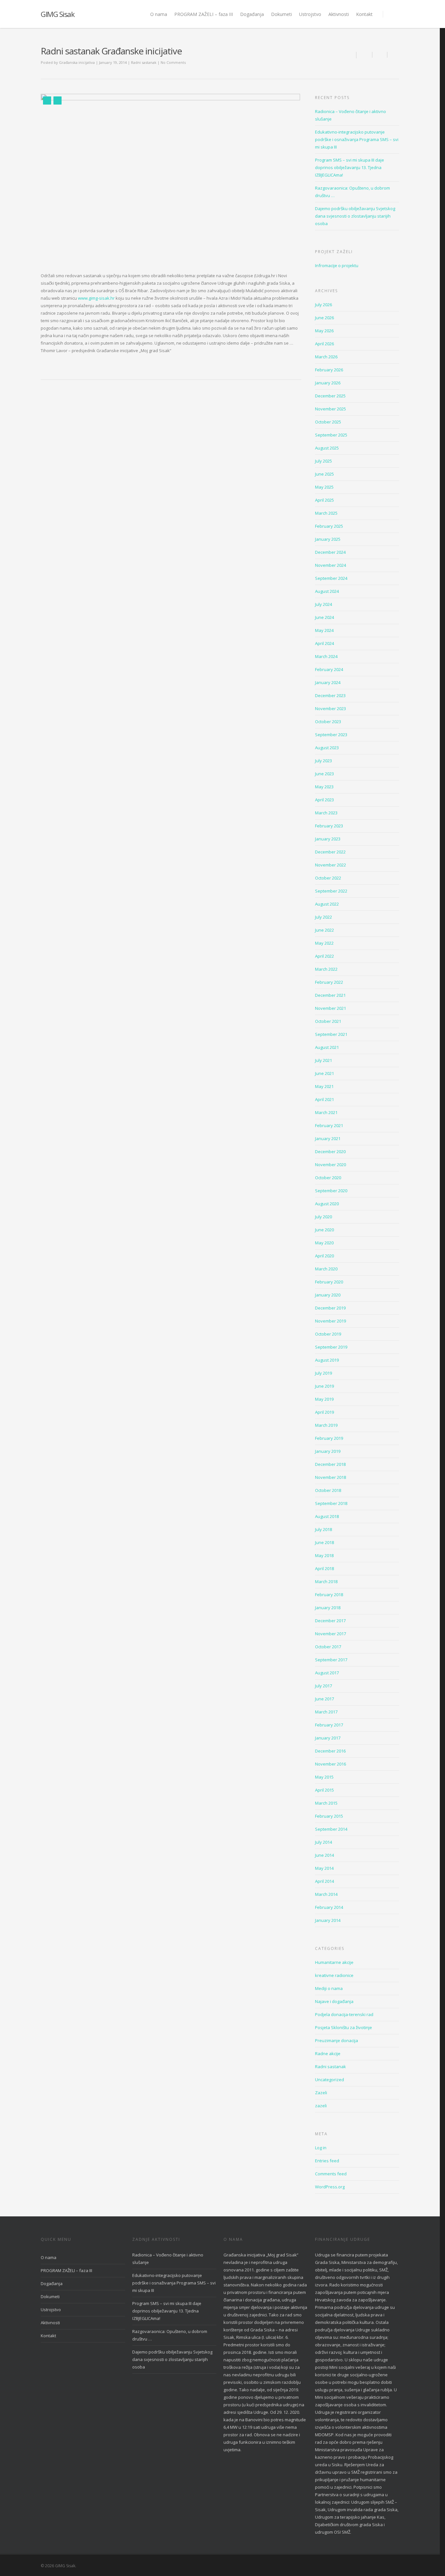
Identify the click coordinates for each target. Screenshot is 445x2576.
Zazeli (321, 2093)
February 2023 (329, 826)
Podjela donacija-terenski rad (344, 2014)
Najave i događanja (334, 2001)
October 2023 (328, 722)
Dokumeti (281, 14)
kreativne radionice (334, 1975)
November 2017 (330, 1634)
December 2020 (330, 1152)
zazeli (321, 2106)
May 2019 (324, 1399)
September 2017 (331, 1660)
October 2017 (328, 1647)
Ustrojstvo (310, 14)
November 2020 (330, 1165)
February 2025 (329, 526)
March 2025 (326, 513)
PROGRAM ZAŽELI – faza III (204, 14)
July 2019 (323, 1373)
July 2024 (323, 604)
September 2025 (331, 435)
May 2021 (324, 1086)
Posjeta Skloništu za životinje (344, 2027)
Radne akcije (328, 2054)
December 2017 (330, 1621)
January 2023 (328, 839)
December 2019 (330, 1308)
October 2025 (328, 422)
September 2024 (331, 578)
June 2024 (324, 617)
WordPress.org (330, 2187)
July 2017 (323, 1686)
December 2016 (330, 1751)
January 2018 (328, 1608)
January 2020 (328, 1295)
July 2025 (323, 461)
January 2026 (328, 383)
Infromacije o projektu (337, 265)
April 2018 (324, 1568)
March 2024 (326, 656)
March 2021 (326, 1112)
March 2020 (326, 1269)
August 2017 (327, 1673)
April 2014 (324, 1881)
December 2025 (330, 396)
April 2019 (324, 1412)
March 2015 (326, 1803)
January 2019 (328, 1451)
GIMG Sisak (57, 14)
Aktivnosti (339, 14)
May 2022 (324, 943)
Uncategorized (330, 2080)
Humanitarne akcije (334, 1962)
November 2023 (330, 708)
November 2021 (330, 1008)
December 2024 (330, 552)
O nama (159, 14)
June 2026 (324, 318)
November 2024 (330, 565)
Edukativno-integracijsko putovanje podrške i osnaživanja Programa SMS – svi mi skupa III (357, 139)
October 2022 (328, 878)
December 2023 (330, 695)
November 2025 (330, 409)
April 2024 (324, 643)
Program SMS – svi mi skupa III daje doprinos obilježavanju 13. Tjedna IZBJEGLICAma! (350, 167)
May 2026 (324, 331)
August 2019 (327, 1360)
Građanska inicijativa (77, 62)
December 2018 (330, 1464)
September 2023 (331, 735)
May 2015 (324, 1777)
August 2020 (327, 1204)
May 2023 (324, 787)
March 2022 (326, 969)
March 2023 (326, 813)
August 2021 (327, 1047)
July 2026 (323, 305)
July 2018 (323, 1529)
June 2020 (324, 1230)
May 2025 (324, 487)
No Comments (173, 62)
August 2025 (327, 448)
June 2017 (324, 1699)
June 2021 (324, 1073)
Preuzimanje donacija (337, 2040)
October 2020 (328, 1178)
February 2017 (329, 1725)
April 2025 (324, 500)
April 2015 (324, 1790)
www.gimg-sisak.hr (96, 298)
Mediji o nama (329, 1988)
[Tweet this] (380, 55)
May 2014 (324, 1868)
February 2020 (329, 1282)
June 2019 (324, 1386)
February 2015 (329, 1816)
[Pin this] (393, 55)
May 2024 (324, 630)
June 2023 (324, 774)
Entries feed (327, 2161)
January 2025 (328, 539)
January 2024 (328, 682)
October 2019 (328, 1334)
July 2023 (323, 761)
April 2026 (324, 344)
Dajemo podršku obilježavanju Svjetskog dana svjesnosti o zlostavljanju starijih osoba (355, 216)
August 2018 (327, 1516)
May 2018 (324, 1555)
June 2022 (324, 930)
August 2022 (327, 904)
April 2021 (324, 1099)
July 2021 (323, 1060)
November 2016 (330, 1764)
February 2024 (329, 669)
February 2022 (329, 982)
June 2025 (324, 474)
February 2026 (329, 370)
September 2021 (331, 1034)
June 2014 (324, 1855)
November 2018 (330, 1477)
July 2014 (323, 1842)
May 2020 (324, 1243)
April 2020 (324, 1256)
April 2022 (324, 956)
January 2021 (328, 1138)
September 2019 (331, 1347)
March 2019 (326, 1425)
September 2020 (331, 1191)
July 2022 (323, 917)
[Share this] (364, 55)
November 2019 (330, 1321)
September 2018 (331, 1503)
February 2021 (329, 1125)
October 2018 (328, 1490)
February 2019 (329, 1438)
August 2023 (327, 748)
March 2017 (326, 1712)
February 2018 (329, 1595)
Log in (321, 2148)
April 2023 (324, 800)
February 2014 (329, 1907)
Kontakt (364, 14)
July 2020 (323, 1217)
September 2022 (331, 891)
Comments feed (331, 2174)
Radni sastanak (144, 62)
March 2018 (326, 1581)
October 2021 (328, 1021)
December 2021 (330, 995)
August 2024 (327, 591)
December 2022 (330, 852)
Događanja (252, 14)
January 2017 (328, 1738)
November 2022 (330, 865)
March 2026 (326, 357)
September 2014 (331, 1829)
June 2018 (324, 1542)
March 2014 (326, 1894)
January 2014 (328, 1920)
